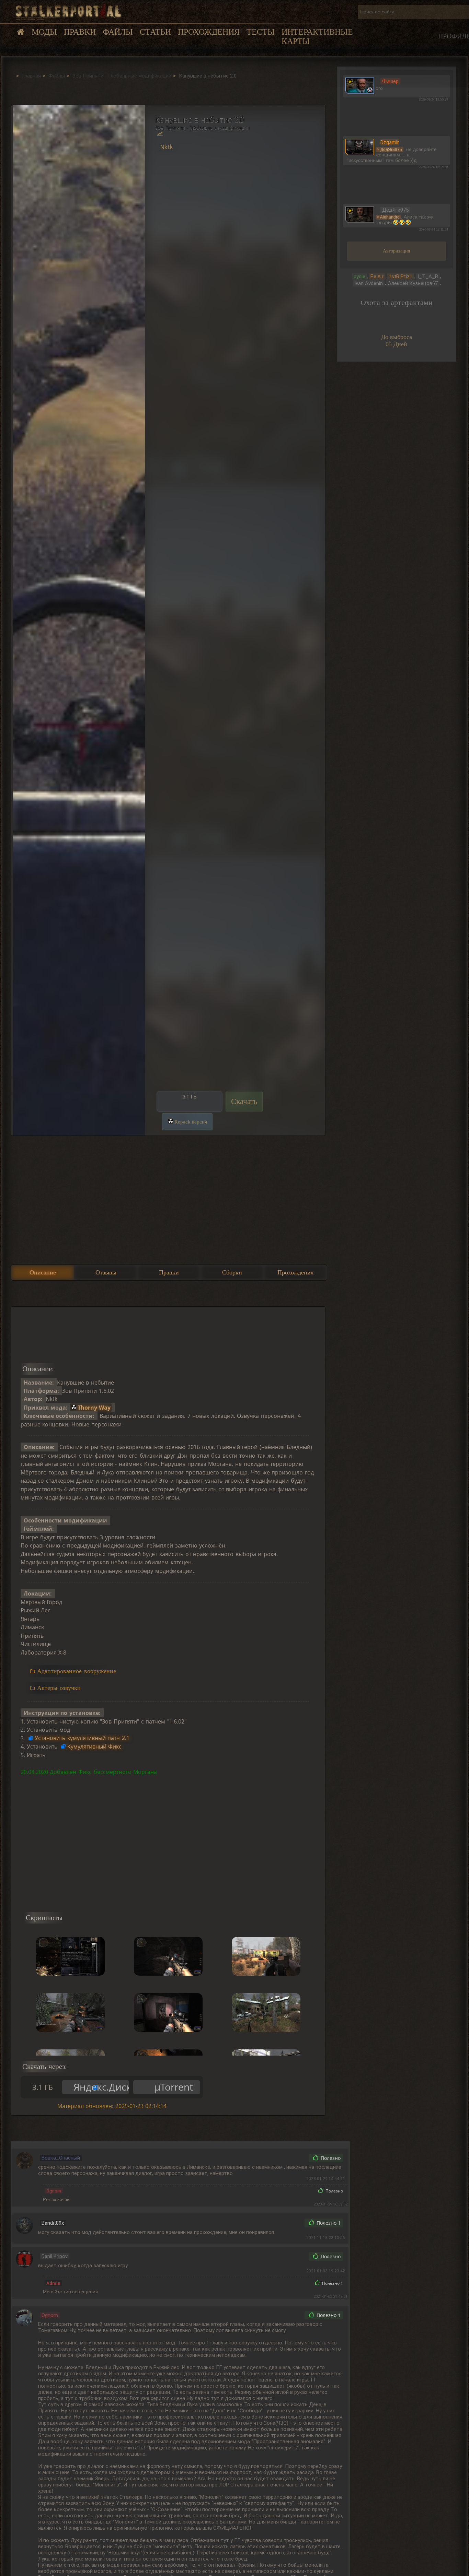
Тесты (261, 32)
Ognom (54, 2191)
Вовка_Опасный (61, 2158)
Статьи (155, 32)
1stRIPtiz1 (401, 277)
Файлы (118, 32)
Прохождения (209, 32)
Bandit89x (53, 2223)
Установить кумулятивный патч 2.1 (82, 1738)
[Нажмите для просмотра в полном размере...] (78, 620)
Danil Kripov (55, 2256)
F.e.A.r (377, 277)
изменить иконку (360, 85)
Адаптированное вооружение (77, 1671)
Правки (80, 32)
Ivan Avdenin (369, 283)
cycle (359, 277)
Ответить (289, 2158)
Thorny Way (94, 1408)
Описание (43, 1272)
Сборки (232, 1272)
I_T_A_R (428, 277)
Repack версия (191, 1122)
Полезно (330, 2158)
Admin (53, 2283)
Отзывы (106, 1272)
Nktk (167, 147)
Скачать (244, 1101)
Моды (44, 32)
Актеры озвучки (59, 1688)
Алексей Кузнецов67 (413, 283)
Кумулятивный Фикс (95, 1746)
